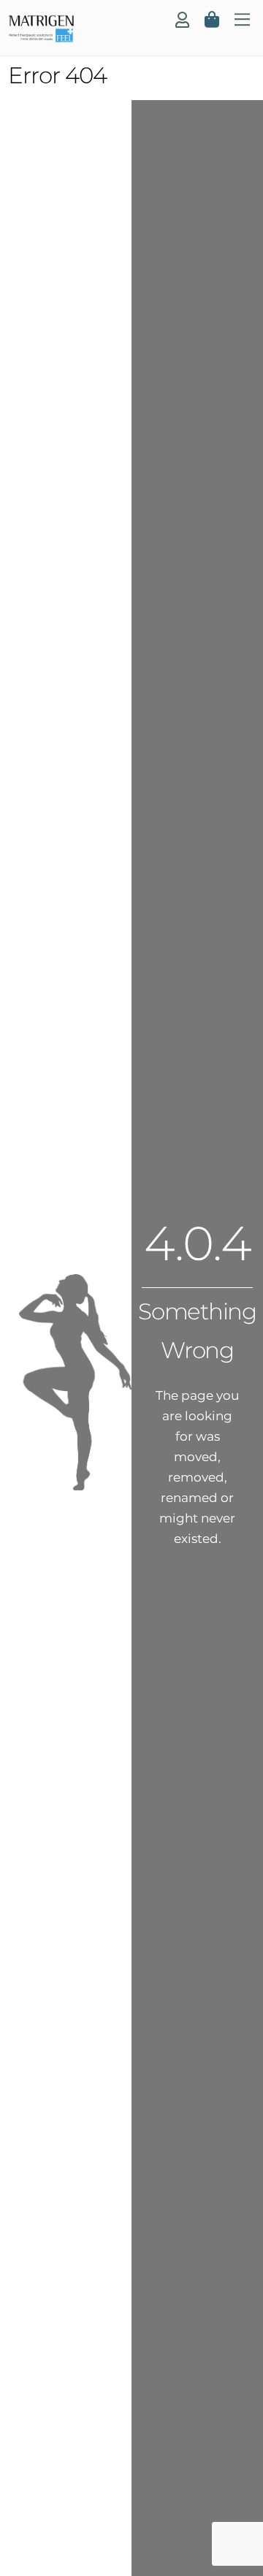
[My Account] (182, 20)
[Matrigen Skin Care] (41, 37)
